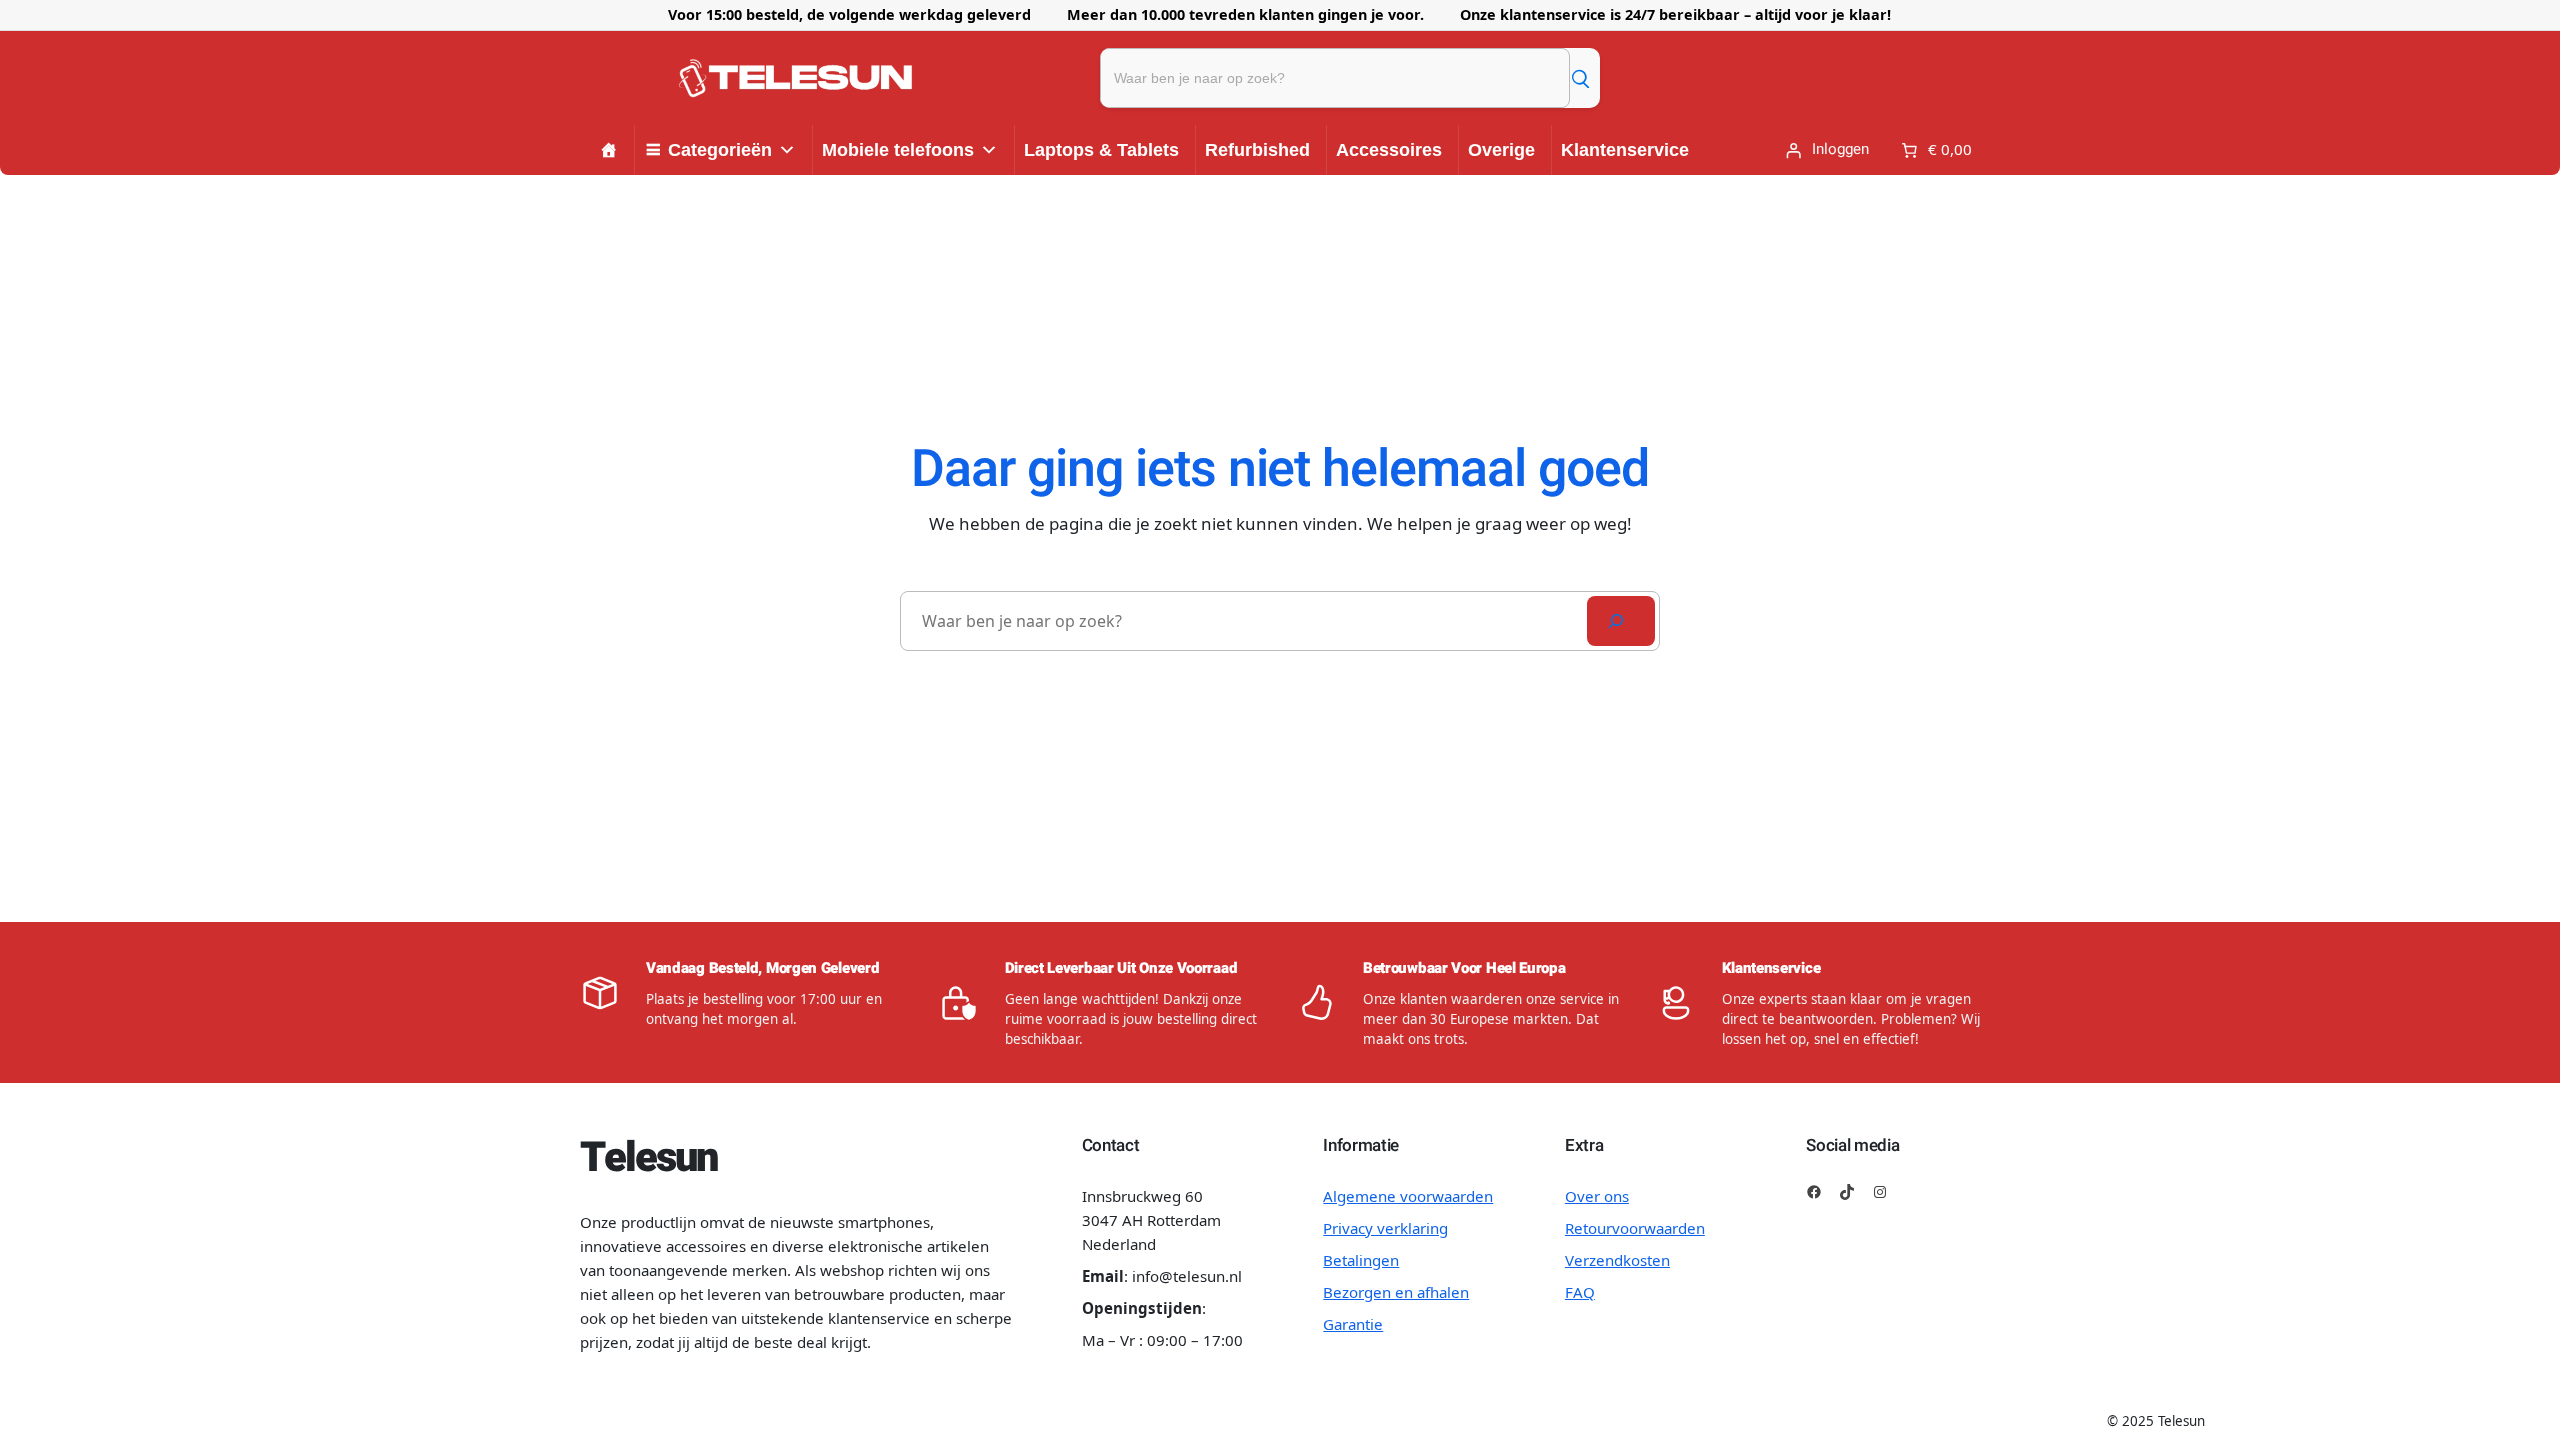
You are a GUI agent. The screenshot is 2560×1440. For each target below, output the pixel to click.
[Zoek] (1580, 78)
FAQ (1580, 1292)
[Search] (1621, 621)
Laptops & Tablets (1101, 150)
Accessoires (1389, 150)
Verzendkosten (1617, 1260)
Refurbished (1257, 150)
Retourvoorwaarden (1635, 1228)
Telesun (648, 1158)
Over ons (1597, 1196)
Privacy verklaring (1385, 1228)
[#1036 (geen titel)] (609, 150)
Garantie (1353, 1324)
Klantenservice (1625, 150)
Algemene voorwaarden (1408, 1196)
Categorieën (720, 150)
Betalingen (1361, 1260)
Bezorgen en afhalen (1396, 1292)
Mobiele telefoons (898, 150)
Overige (1501, 150)
